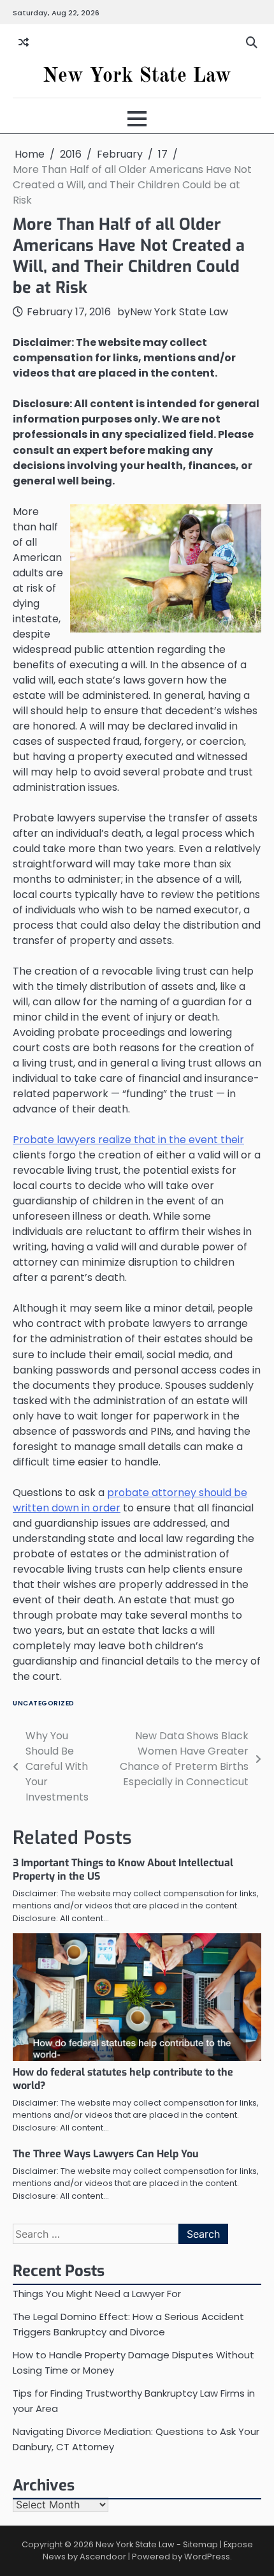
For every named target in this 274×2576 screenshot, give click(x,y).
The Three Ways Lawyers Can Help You (106, 2154)
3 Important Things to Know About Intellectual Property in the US (123, 1869)
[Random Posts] (24, 43)
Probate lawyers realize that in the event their (128, 1140)
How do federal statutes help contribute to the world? (123, 2079)
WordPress (207, 2557)
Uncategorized (44, 1703)
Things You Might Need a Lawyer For (97, 2294)
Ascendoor (103, 2557)
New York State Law (137, 77)
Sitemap (200, 2544)
